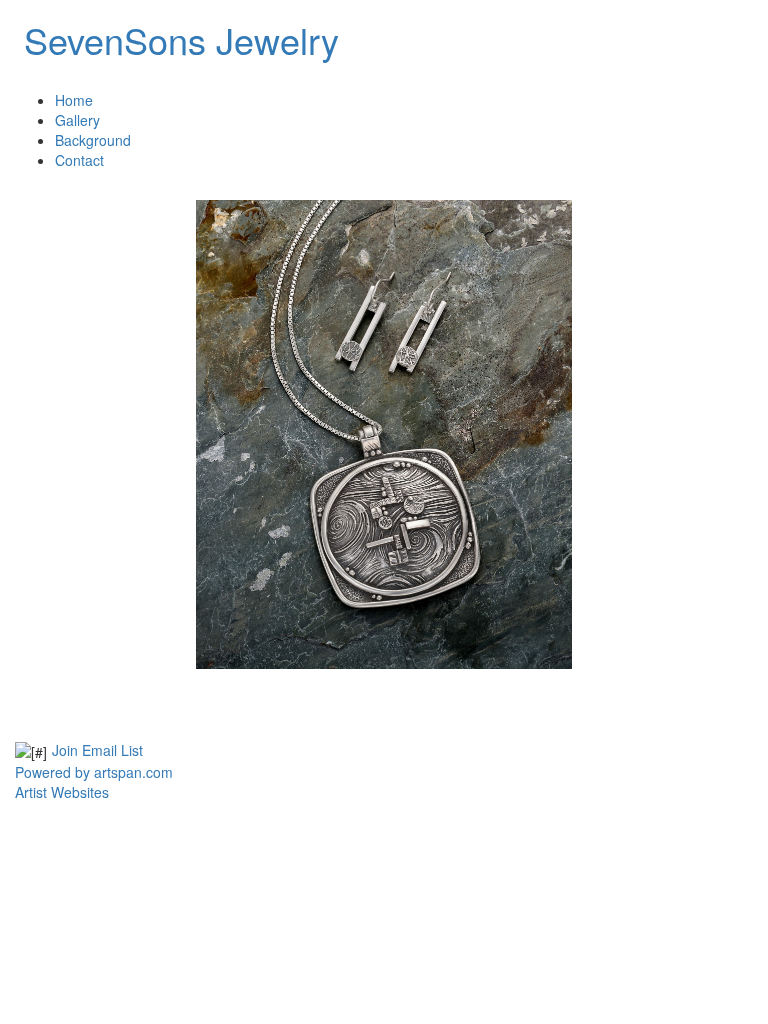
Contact (79, 160)
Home (74, 100)
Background (93, 140)
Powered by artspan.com (94, 772)
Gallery (77, 120)
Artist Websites (62, 792)
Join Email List (97, 750)
